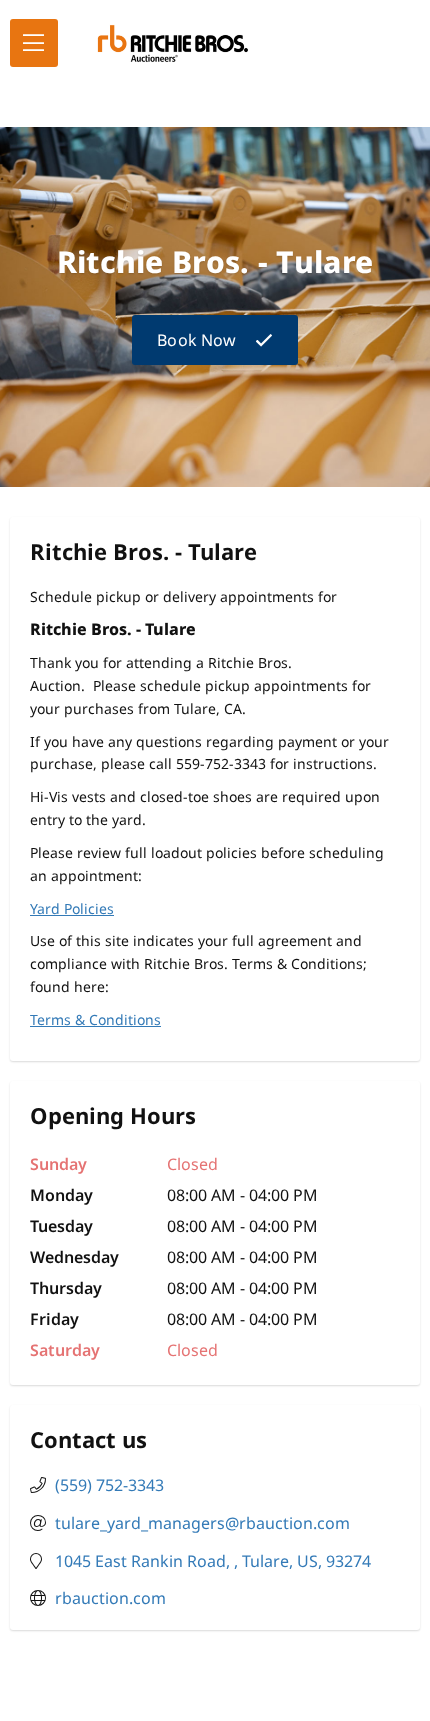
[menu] (34, 43)
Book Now (196, 340)
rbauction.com (110, 1598)
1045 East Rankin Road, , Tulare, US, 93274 (213, 1561)
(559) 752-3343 (109, 1485)
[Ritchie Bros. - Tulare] (173, 43)
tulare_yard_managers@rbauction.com (202, 1523)
